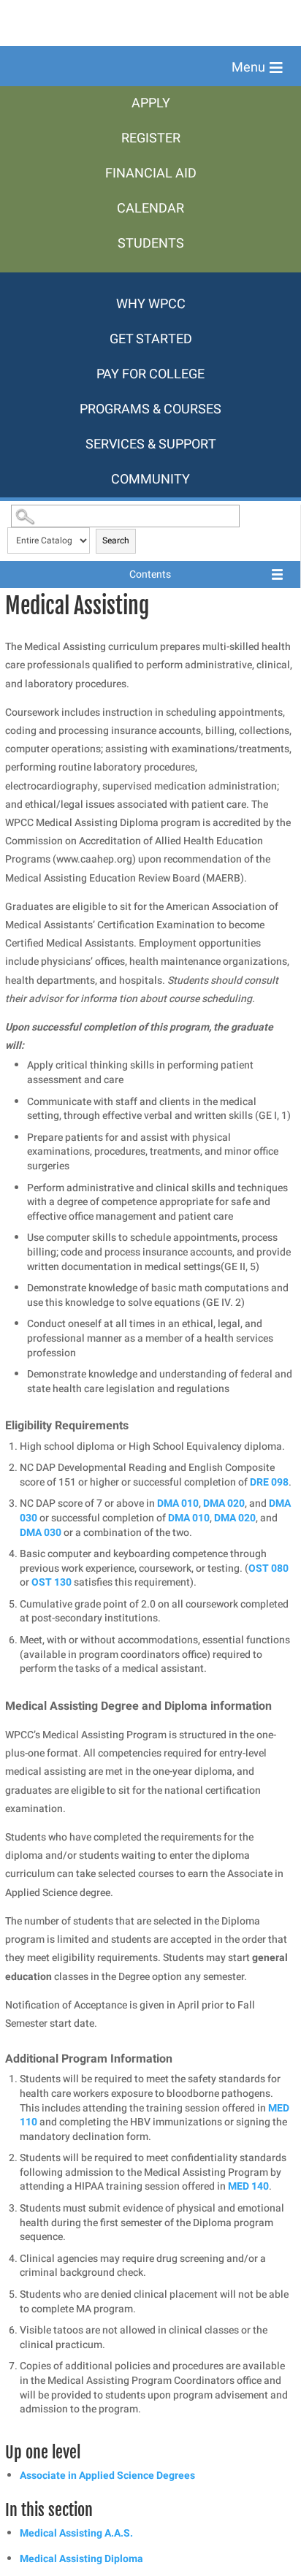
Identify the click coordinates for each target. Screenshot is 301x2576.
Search (116, 540)
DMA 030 (41, 1533)
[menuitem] (150, 104)
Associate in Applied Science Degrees (107, 2476)
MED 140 (248, 2186)
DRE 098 (269, 1482)
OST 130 (52, 1582)
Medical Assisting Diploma (81, 2559)
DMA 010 (178, 1503)
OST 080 (268, 1568)
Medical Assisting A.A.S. (76, 2533)
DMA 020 (224, 1503)
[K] (150, 280)
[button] (257, 68)
